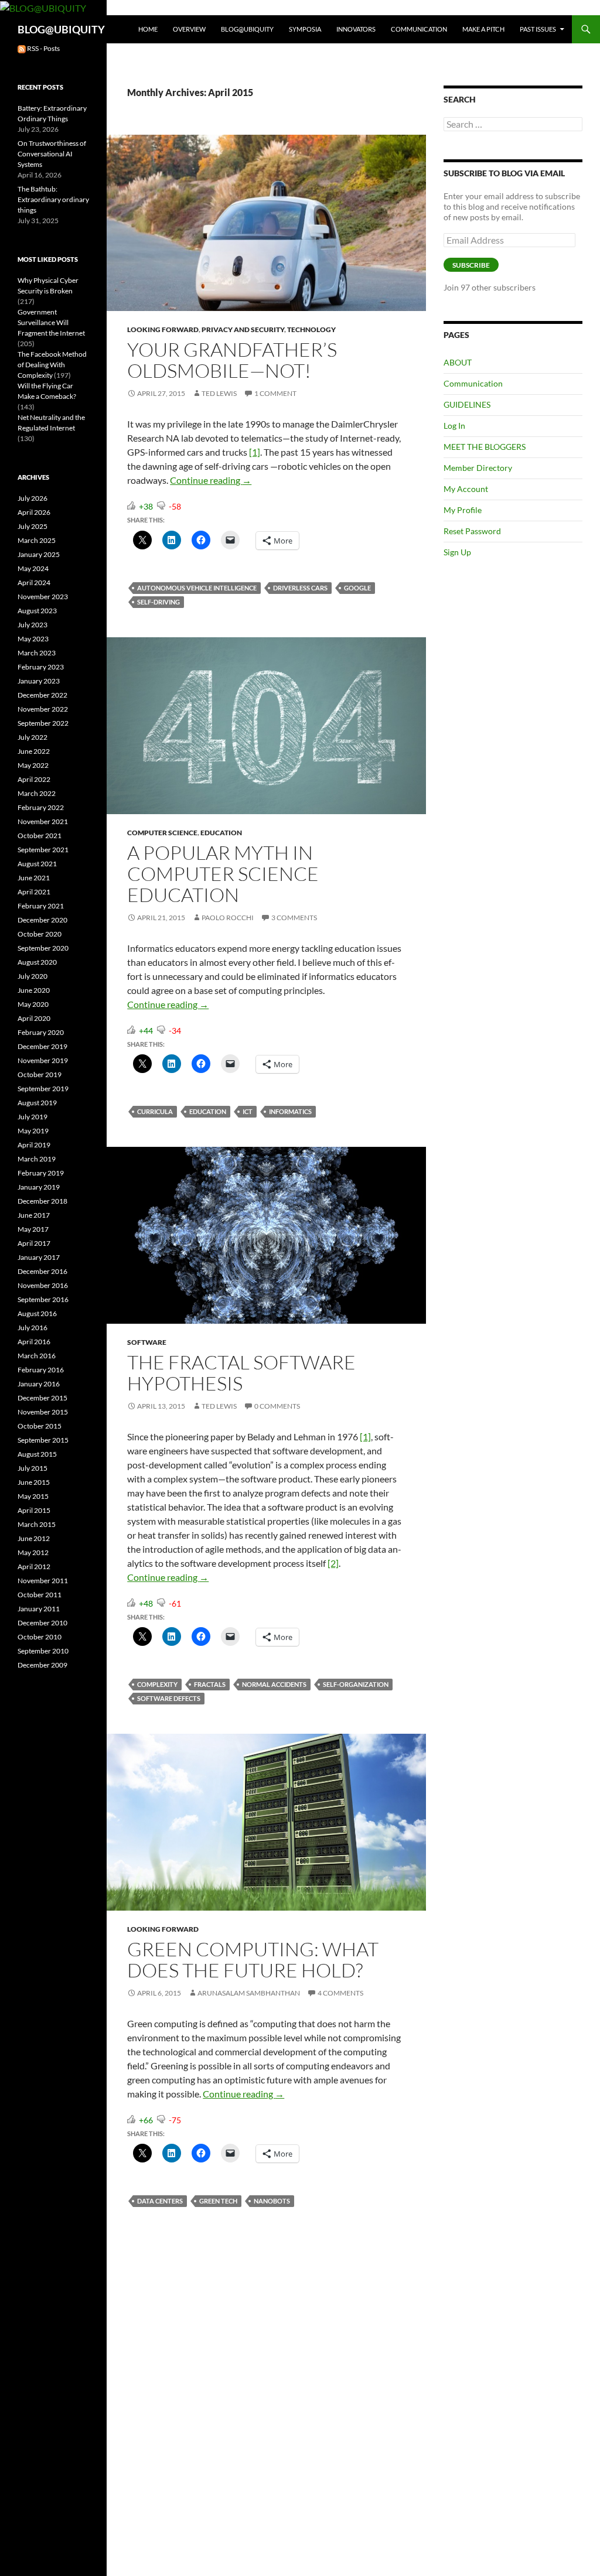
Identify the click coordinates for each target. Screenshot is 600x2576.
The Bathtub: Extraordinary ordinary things (53, 199)
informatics (290, 1111)
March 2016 (37, 1356)
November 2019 (43, 1060)
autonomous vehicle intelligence (197, 588)
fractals (210, 1684)
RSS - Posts (43, 48)
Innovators (356, 29)
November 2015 (43, 1412)
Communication (419, 29)
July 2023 (33, 625)
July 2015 (33, 1468)
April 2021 (34, 892)
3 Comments (294, 918)
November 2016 (43, 1285)
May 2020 (33, 1004)
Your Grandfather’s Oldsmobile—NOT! (232, 360)
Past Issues (538, 29)
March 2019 (37, 1159)
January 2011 (39, 1609)
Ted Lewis (219, 393)
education (208, 1111)
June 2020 (34, 990)
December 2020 (42, 920)
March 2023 (37, 653)
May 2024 (33, 568)
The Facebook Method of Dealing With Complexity (52, 365)
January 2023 (39, 681)
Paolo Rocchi (228, 918)
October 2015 (40, 1426)
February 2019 (41, 1173)
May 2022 (33, 765)
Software (147, 1342)
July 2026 (33, 498)
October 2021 (40, 836)
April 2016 (34, 1342)
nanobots (272, 2201)
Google (357, 588)
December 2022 (42, 695)
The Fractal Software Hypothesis (241, 1373)
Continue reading (211, 480)
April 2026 (34, 512)
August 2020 (37, 962)
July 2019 (33, 1117)
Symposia (305, 29)
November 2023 (43, 597)
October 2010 (40, 1637)
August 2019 (37, 1103)
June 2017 (34, 1215)
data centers (160, 2201)
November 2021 (43, 821)
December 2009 (42, 1665)
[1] (255, 452)
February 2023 (41, 667)
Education (221, 833)
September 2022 (43, 723)
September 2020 (43, 948)
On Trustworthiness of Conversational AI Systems (52, 154)
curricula (155, 1111)
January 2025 (39, 554)
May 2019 (33, 1131)
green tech (218, 2201)
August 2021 (37, 864)
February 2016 (41, 1370)
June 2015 (34, 1482)
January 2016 (39, 1384)
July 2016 (33, 1328)
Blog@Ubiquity (247, 29)
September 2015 (43, 1440)
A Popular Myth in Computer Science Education (223, 874)
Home (148, 29)
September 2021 (43, 850)
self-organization (356, 1684)
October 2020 (40, 934)
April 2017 (34, 1243)
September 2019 (43, 1089)
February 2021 (41, 906)
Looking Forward (163, 329)
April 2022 (34, 779)
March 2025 (37, 540)
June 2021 (34, 878)
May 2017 (33, 1229)
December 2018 (42, 1201)
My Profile (463, 510)
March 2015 (37, 1524)
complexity (157, 1684)
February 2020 (41, 1032)
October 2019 (40, 1075)
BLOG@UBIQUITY (61, 29)
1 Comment (275, 393)
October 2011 (40, 1595)
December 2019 (42, 1046)
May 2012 (33, 1552)
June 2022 (34, 751)
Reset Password (472, 531)
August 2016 (37, 1313)
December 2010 (42, 1623)
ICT (248, 1111)
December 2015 (42, 1398)
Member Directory (478, 468)
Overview (189, 29)
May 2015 (33, 1496)
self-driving (158, 602)
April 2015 (34, 1510)
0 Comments (277, 1406)
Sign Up (457, 552)
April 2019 (34, 1145)
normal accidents (274, 1684)
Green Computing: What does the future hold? (253, 1960)
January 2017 (39, 1257)
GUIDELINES (467, 404)
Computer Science (162, 833)
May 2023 (33, 639)
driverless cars (300, 588)
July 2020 (33, 976)
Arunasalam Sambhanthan (249, 1993)
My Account (466, 489)
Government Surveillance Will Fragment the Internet (51, 322)
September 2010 (43, 1651)
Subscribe (471, 265)
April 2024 (34, 582)
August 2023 (37, 611)
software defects (169, 1698)
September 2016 (43, 1299)
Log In (454, 426)
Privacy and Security (243, 329)
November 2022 (43, 709)
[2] (333, 1563)
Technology (311, 329)
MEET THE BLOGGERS (485, 447)
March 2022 (37, 793)
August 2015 (37, 1454)
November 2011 (43, 1581)
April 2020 (34, 1018)
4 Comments (340, 1993)
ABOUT (458, 362)
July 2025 (33, 526)
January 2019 (39, 1187)
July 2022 (33, 737)
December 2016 (42, 1271)
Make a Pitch (483, 29)
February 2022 (41, 807)
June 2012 (34, 1538)
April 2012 (34, 1567)
